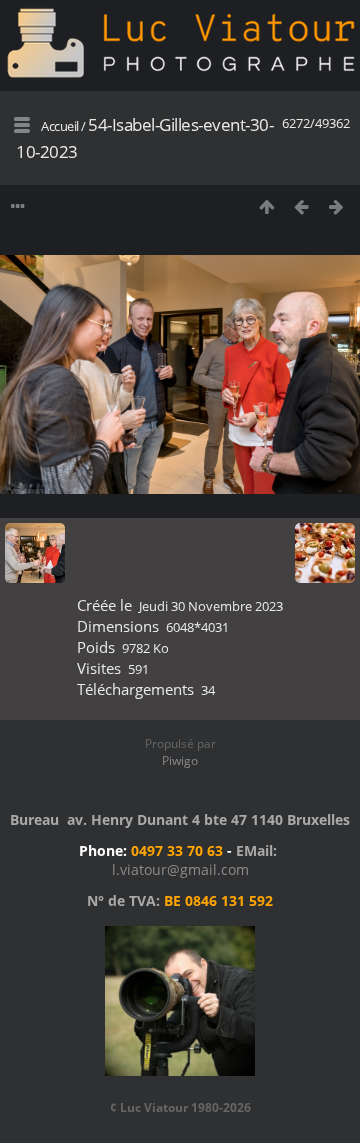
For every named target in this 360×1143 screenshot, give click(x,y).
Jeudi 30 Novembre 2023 (211, 606)
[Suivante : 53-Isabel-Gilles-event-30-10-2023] (336, 206)
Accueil (60, 126)
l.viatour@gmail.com (180, 869)
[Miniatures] (266, 206)
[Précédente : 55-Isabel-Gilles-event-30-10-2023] (301, 206)
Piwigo (180, 760)
